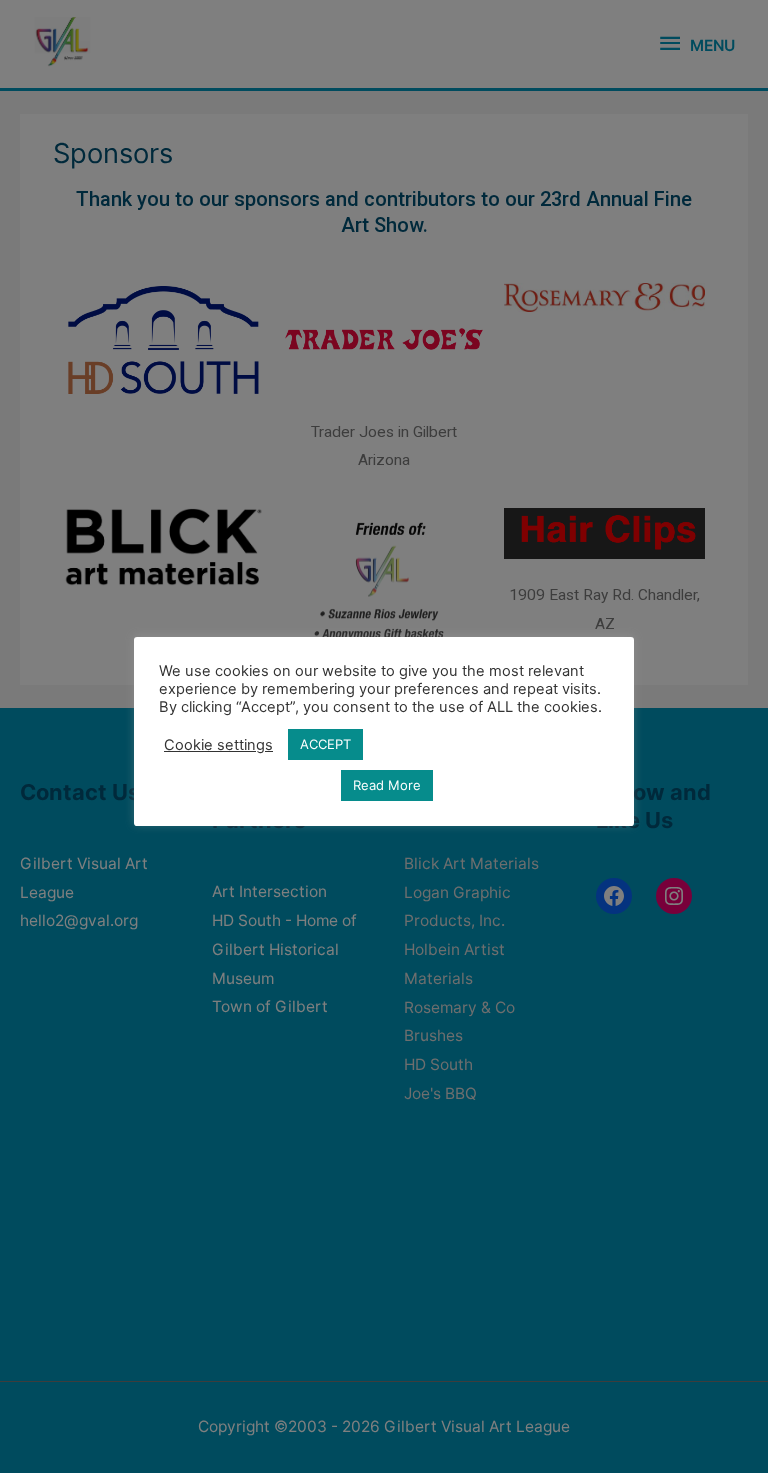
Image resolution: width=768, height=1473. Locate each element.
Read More (387, 785)
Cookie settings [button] (218, 745)
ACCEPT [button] (325, 744)
